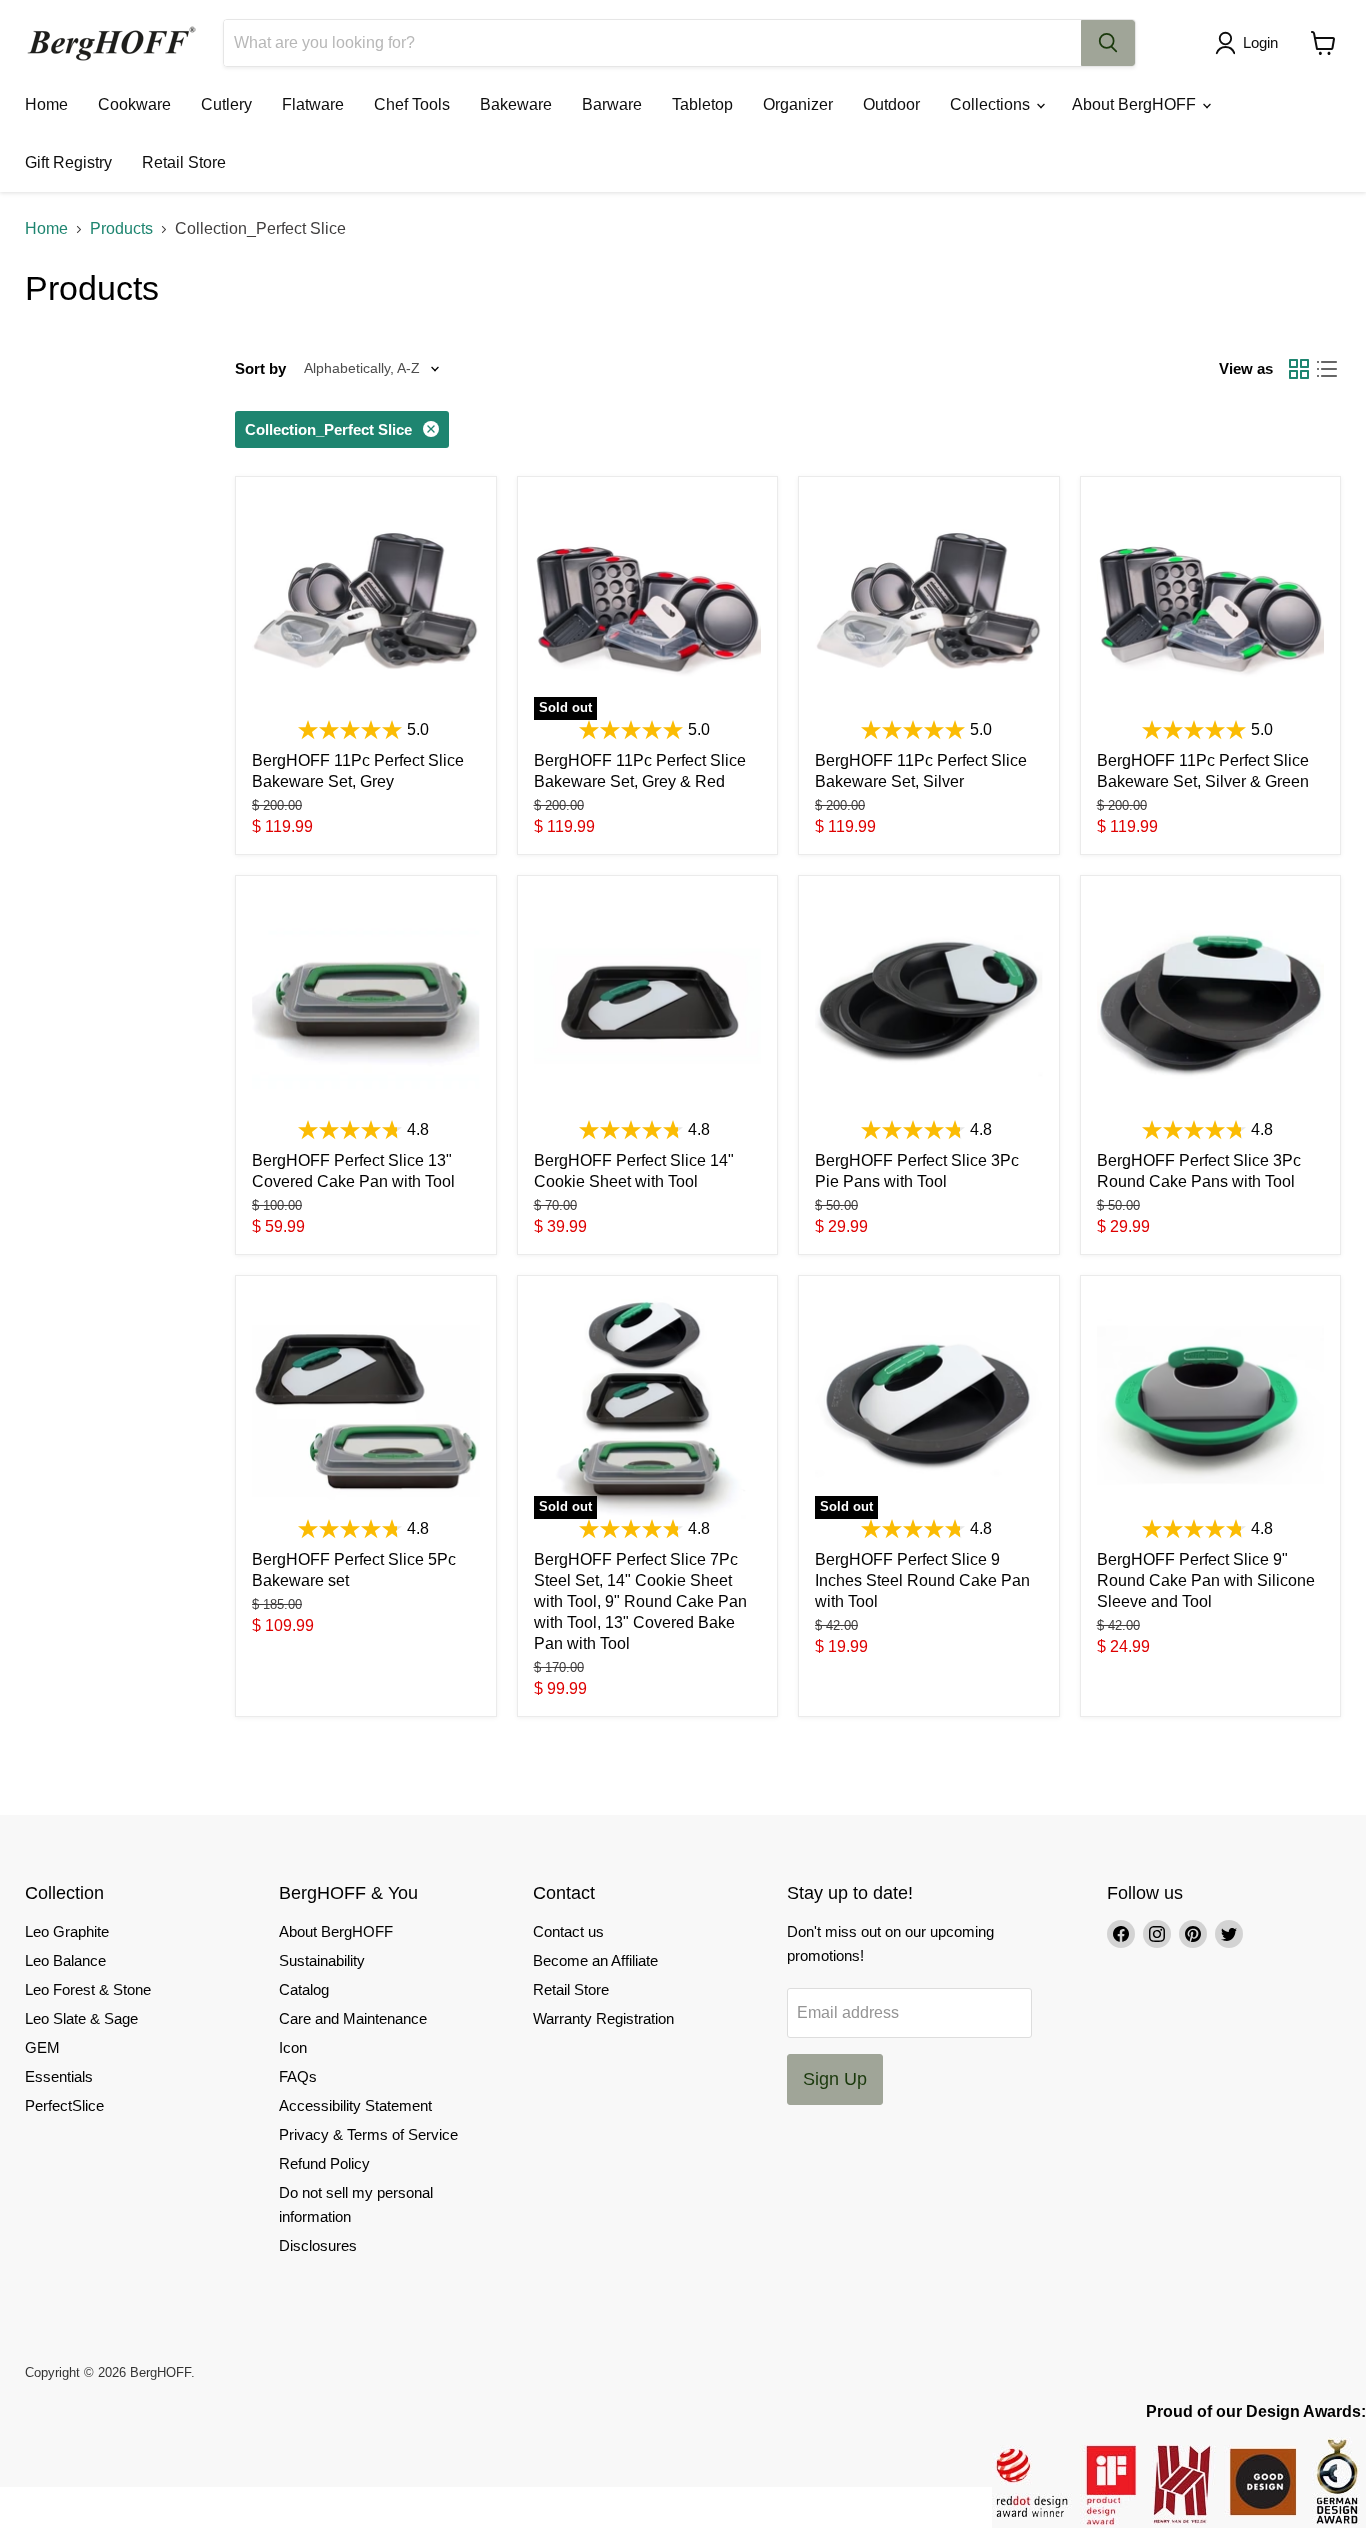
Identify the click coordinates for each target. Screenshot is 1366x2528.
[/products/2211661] (929, 1006)
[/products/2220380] (929, 607)
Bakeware (516, 104)
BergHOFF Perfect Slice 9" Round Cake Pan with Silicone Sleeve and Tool (1206, 1580)
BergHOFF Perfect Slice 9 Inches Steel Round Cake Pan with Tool (922, 1580)
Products (121, 228)
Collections (992, 104)
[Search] (1108, 43)
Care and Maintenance (353, 2018)
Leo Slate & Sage (81, 2018)
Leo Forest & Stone (88, 1989)
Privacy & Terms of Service (368, 2134)
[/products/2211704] (366, 1006)
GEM (42, 2047)
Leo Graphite (67, 1931)
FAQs (298, 2076)
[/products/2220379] (1211, 607)
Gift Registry (68, 162)
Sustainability (322, 1960)
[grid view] (1299, 369)
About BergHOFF (1136, 104)
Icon (293, 2047)
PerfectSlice (64, 2105)
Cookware (134, 104)
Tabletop (702, 104)
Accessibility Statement (355, 2105)
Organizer (798, 104)
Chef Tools (412, 104)
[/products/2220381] (366, 607)
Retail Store (184, 162)
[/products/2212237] (366, 1406)
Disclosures (318, 2245)
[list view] (1327, 369)
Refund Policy (324, 2163)
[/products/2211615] (648, 1006)
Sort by (260, 368)
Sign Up (835, 2079)
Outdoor (891, 104)
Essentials (59, 2076)
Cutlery (226, 104)
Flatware (313, 104)
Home (46, 104)
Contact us (568, 1931)
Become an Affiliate (595, 1960)
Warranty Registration (603, 2018)
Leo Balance (65, 1960)
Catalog (304, 1989)
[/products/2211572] (1211, 1406)
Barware (612, 104)
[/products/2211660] (1211, 1006)
